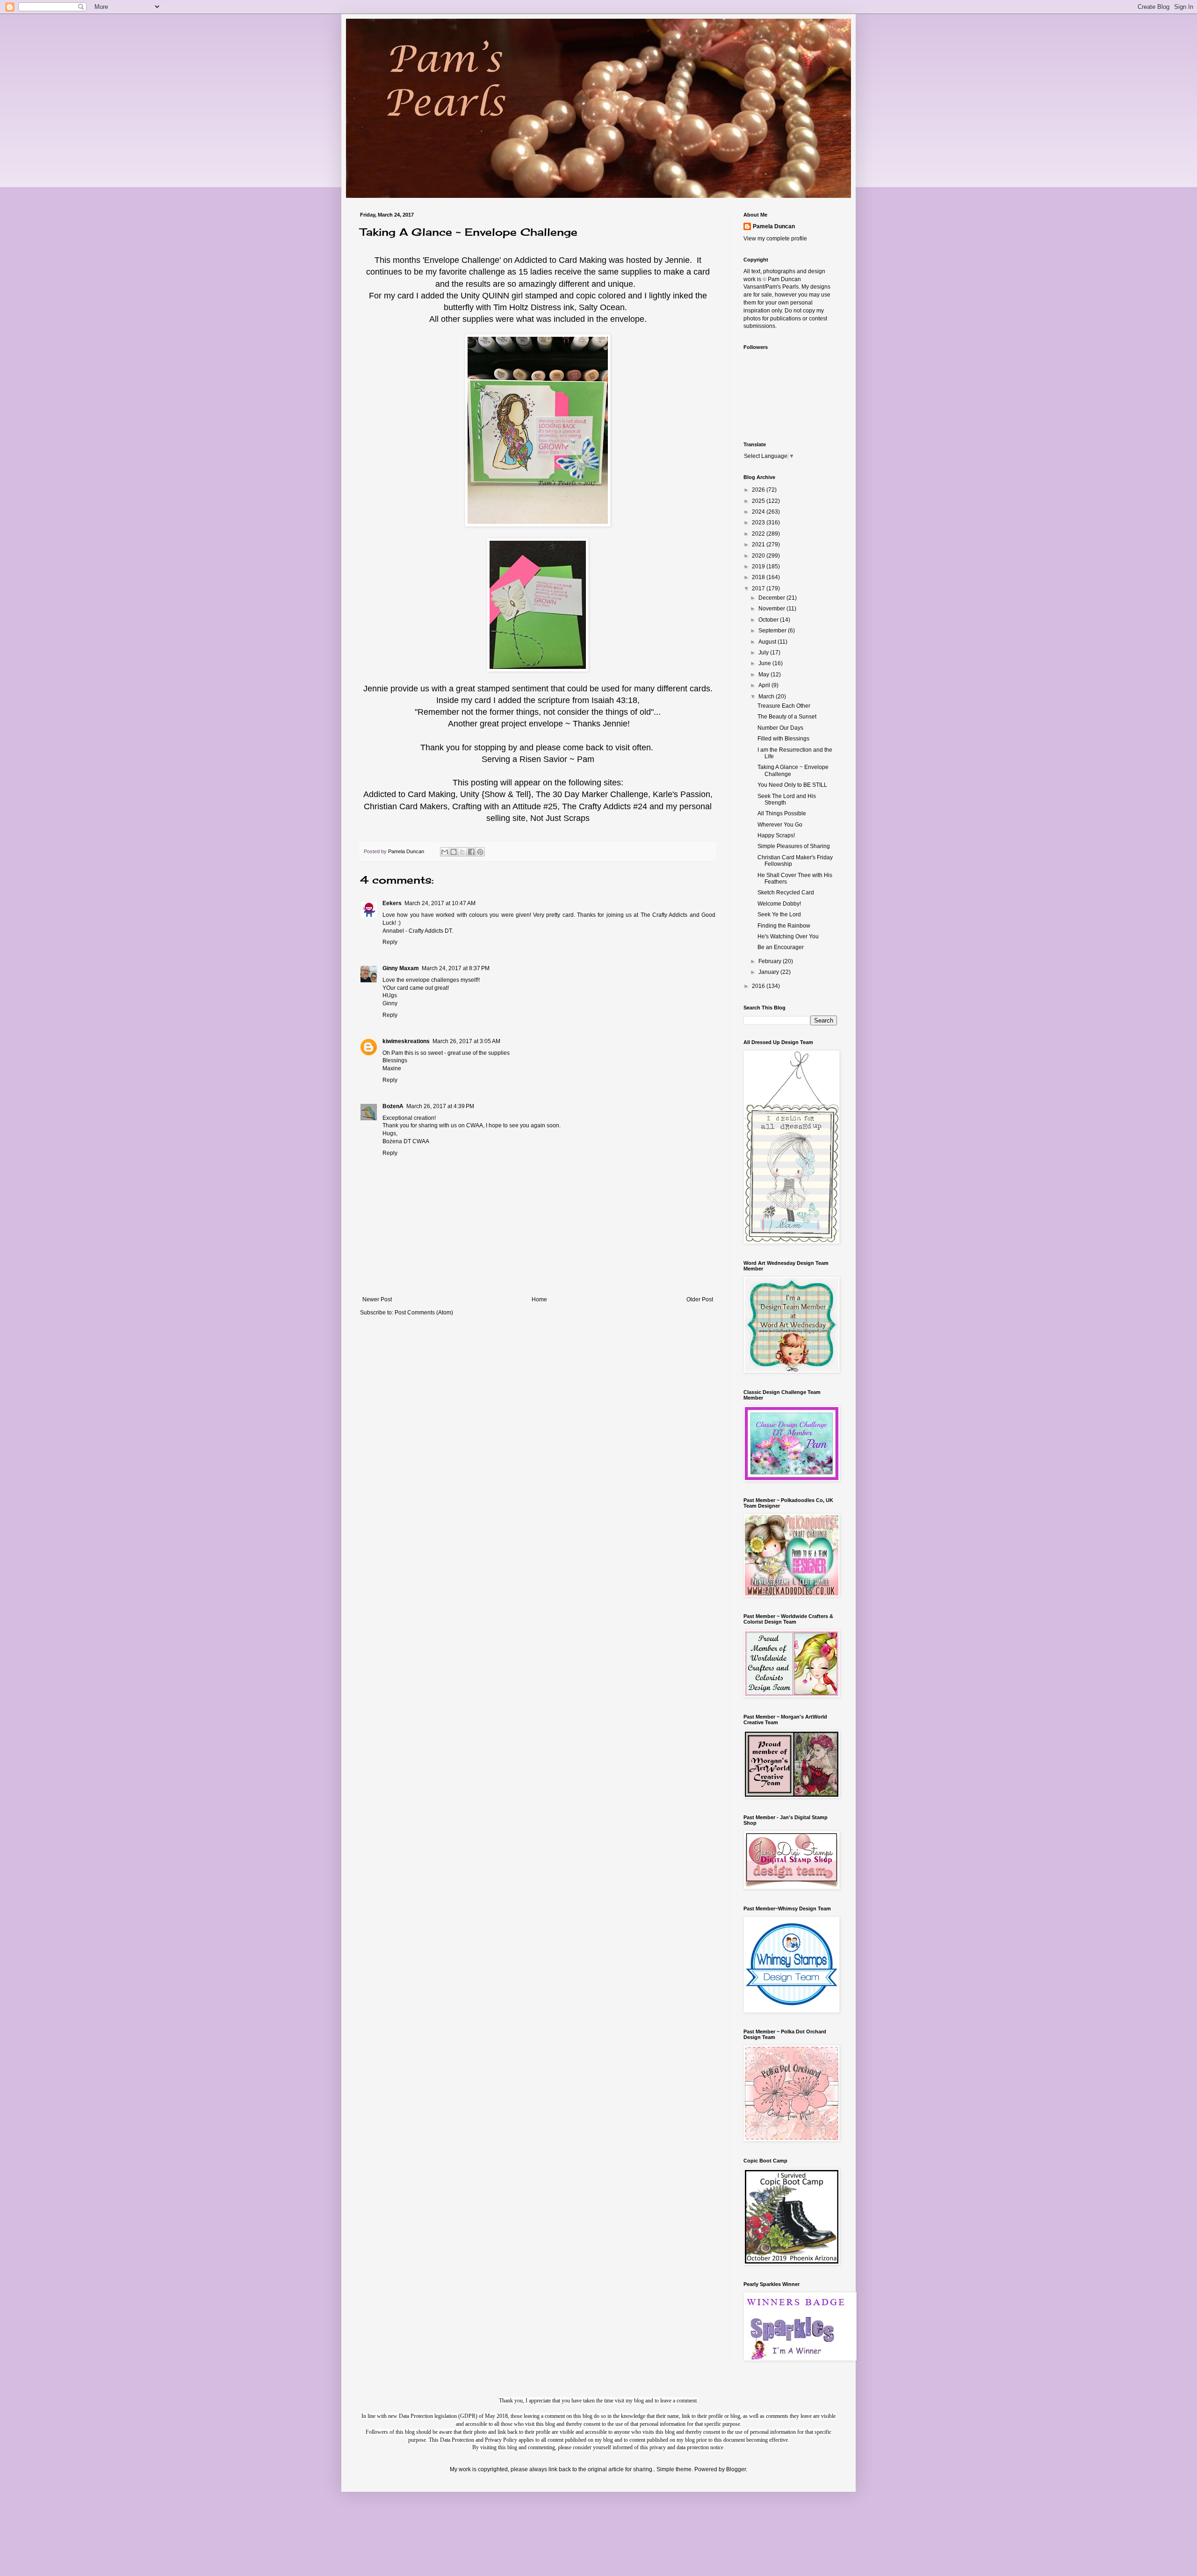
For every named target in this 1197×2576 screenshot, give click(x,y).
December (772, 598)
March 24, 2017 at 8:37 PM (456, 968)
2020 (759, 556)
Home (539, 1299)
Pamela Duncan (774, 226)
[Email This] (445, 852)
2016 (759, 986)
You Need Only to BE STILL (792, 785)
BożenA (393, 1106)
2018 (759, 577)
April (765, 685)
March (767, 697)
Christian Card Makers (406, 806)
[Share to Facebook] (471, 852)
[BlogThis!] (454, 852)
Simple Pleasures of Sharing (794, 846)
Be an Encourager (781, 947)
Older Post (700, 1299)
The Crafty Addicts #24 (605, 806)
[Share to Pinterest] (480, 852)
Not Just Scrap (558, 818)
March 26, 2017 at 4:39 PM (440, 1106)
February (771, 961)
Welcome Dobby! (779, 904)
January (769, 972)
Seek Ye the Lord (779, 914)
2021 (759, 544)
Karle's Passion (681, 794)
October (769, 620)
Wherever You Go (780, 825)
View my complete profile (775, 239)
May (764, 675)
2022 (759, 534)
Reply (390, 942)
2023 (759, 522)
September (773, 631)
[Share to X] (462, 852)
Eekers (392, 903)
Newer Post (377, 1299)
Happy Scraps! (776, 835)
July (764, 653)
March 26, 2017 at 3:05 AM (466, 1041)
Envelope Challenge (462, 260)
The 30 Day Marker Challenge (592, 794)
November (772, 609)
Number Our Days (780, 728)
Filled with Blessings (783, 739)
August (768, 642)
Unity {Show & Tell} (496, 794)
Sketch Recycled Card (786, 893)
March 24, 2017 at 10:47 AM (440, 903)
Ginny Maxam (401, 968)
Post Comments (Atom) (424, 1313)
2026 (759, 490)
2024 (759, 512)
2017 (759, 588)
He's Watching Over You (788, 936)
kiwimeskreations (406, 1041)
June (765, 663)
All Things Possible (782, 813)
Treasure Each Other (784, 706)
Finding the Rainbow (784, 926)
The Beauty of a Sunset (787, 717)
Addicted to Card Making (560, 260)
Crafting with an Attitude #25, (506, 806)
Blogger (736, 2469)
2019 (759, 566)
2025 (759, 501)
